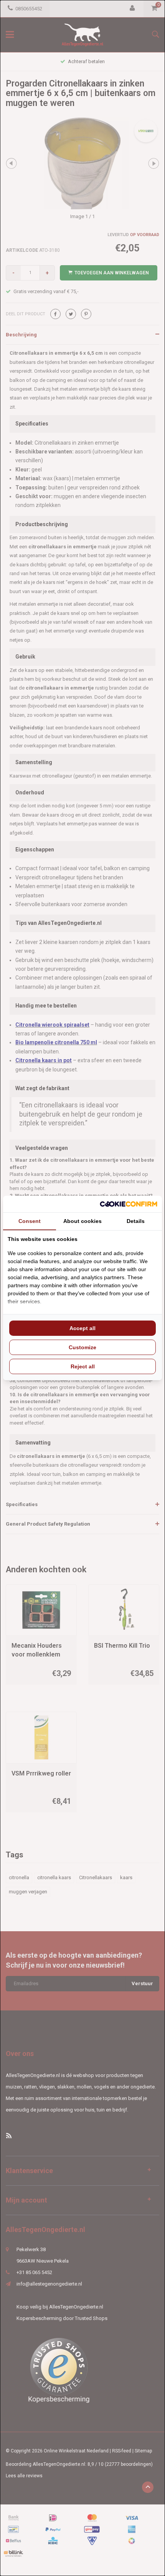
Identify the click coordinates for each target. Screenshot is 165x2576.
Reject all (83, 1366)
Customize (82, 1347)
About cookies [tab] (82, 1221)
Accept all (82, 1328)
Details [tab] (136, 1221)
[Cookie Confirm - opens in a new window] (129, 1204)
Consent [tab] (30, 1221)
